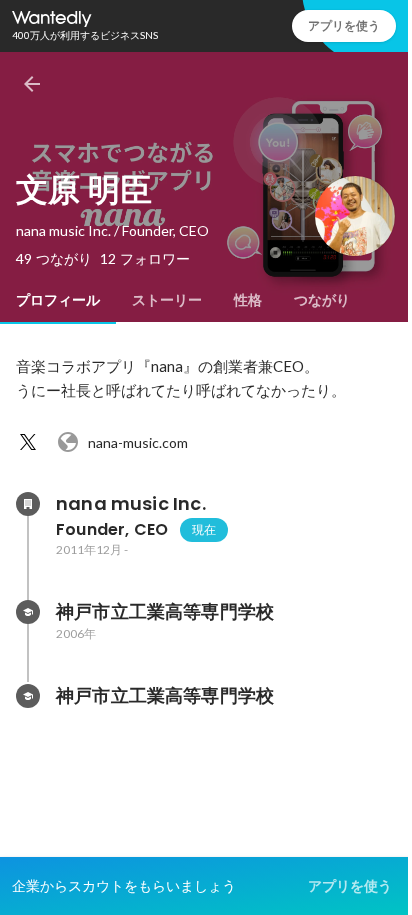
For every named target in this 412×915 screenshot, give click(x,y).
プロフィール (58, 300)
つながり (322, 300)
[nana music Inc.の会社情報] (28, 504)
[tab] (58, 300)
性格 (248, 300)
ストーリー (167, 300)
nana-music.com (138, 442)
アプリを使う (344, 25)
